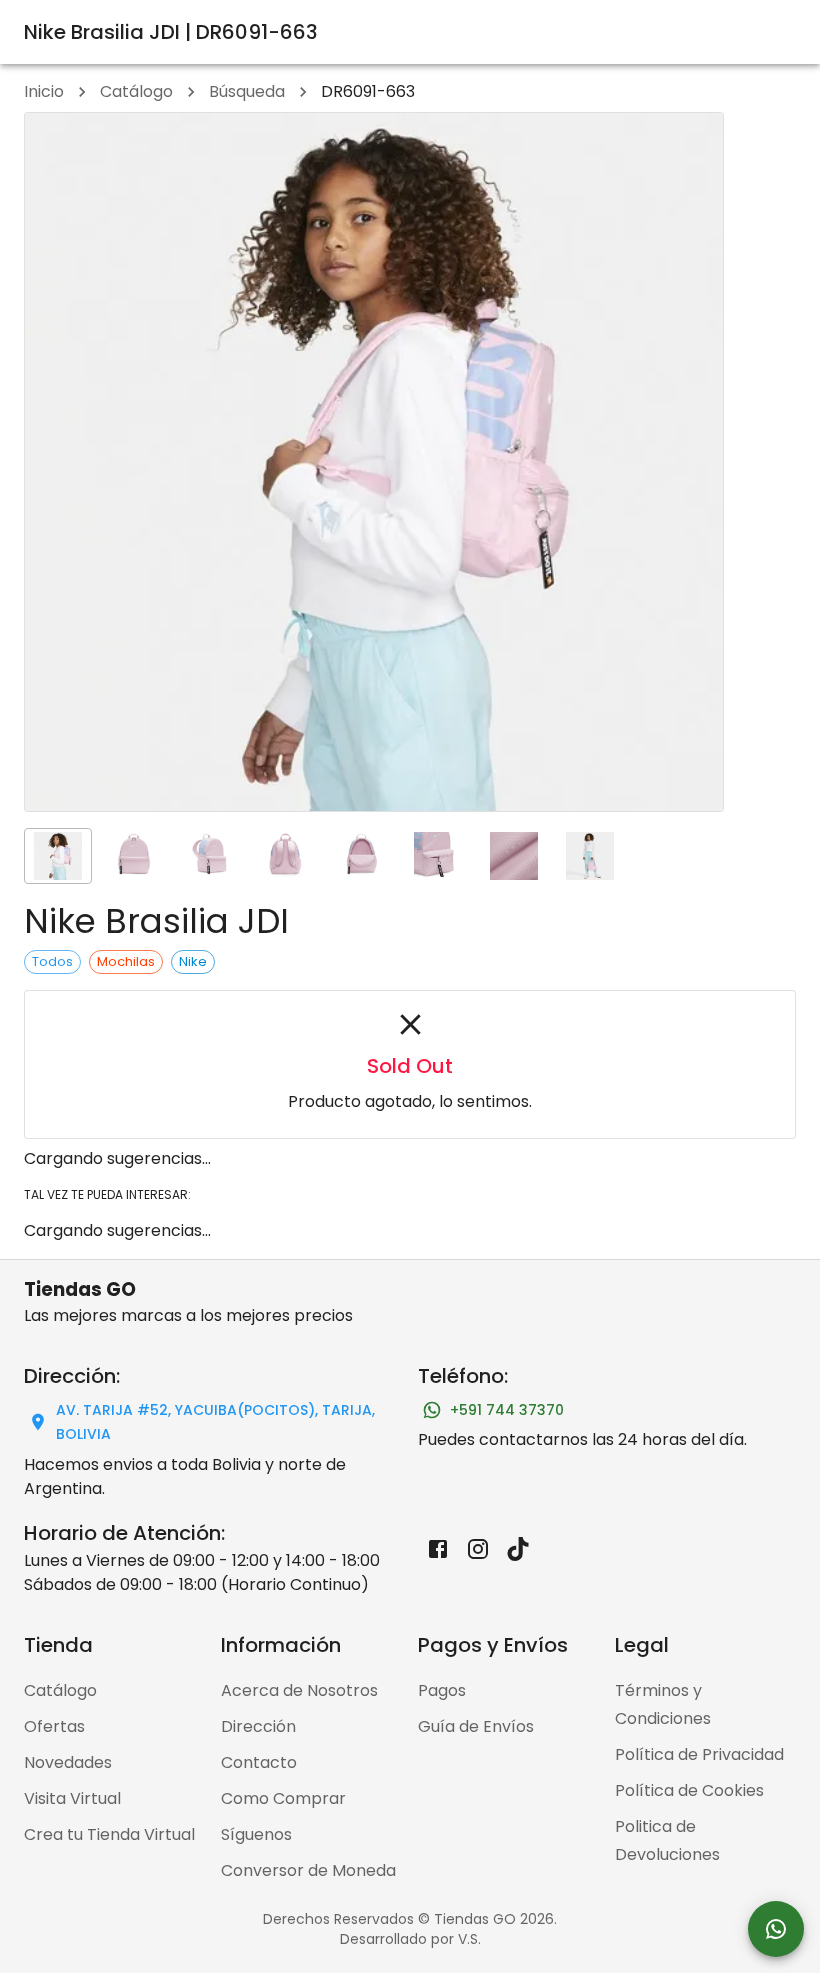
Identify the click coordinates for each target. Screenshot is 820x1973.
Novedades (68, 1762)
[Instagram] (478, 1549)
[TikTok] (518, 1549)
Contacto (259, 1762)
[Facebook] (438, 1549)
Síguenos (256, 1834)
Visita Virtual (72, 1798)
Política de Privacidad (699, 1754)
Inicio (44, 91)
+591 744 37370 (507, 1410)
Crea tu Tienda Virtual (109, 1834)
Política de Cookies (689, 1790)
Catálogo (136, 91)
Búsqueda (247, 91)
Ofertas (54, 1726)
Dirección (258, 1726)
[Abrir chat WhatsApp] (776, 1929)
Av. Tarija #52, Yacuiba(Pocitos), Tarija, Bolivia (215, 1422)
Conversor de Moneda (308, 1870)
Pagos (442, 1690)
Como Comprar (283, 1798)
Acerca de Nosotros (299, 1690)
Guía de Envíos (476, 1726)
